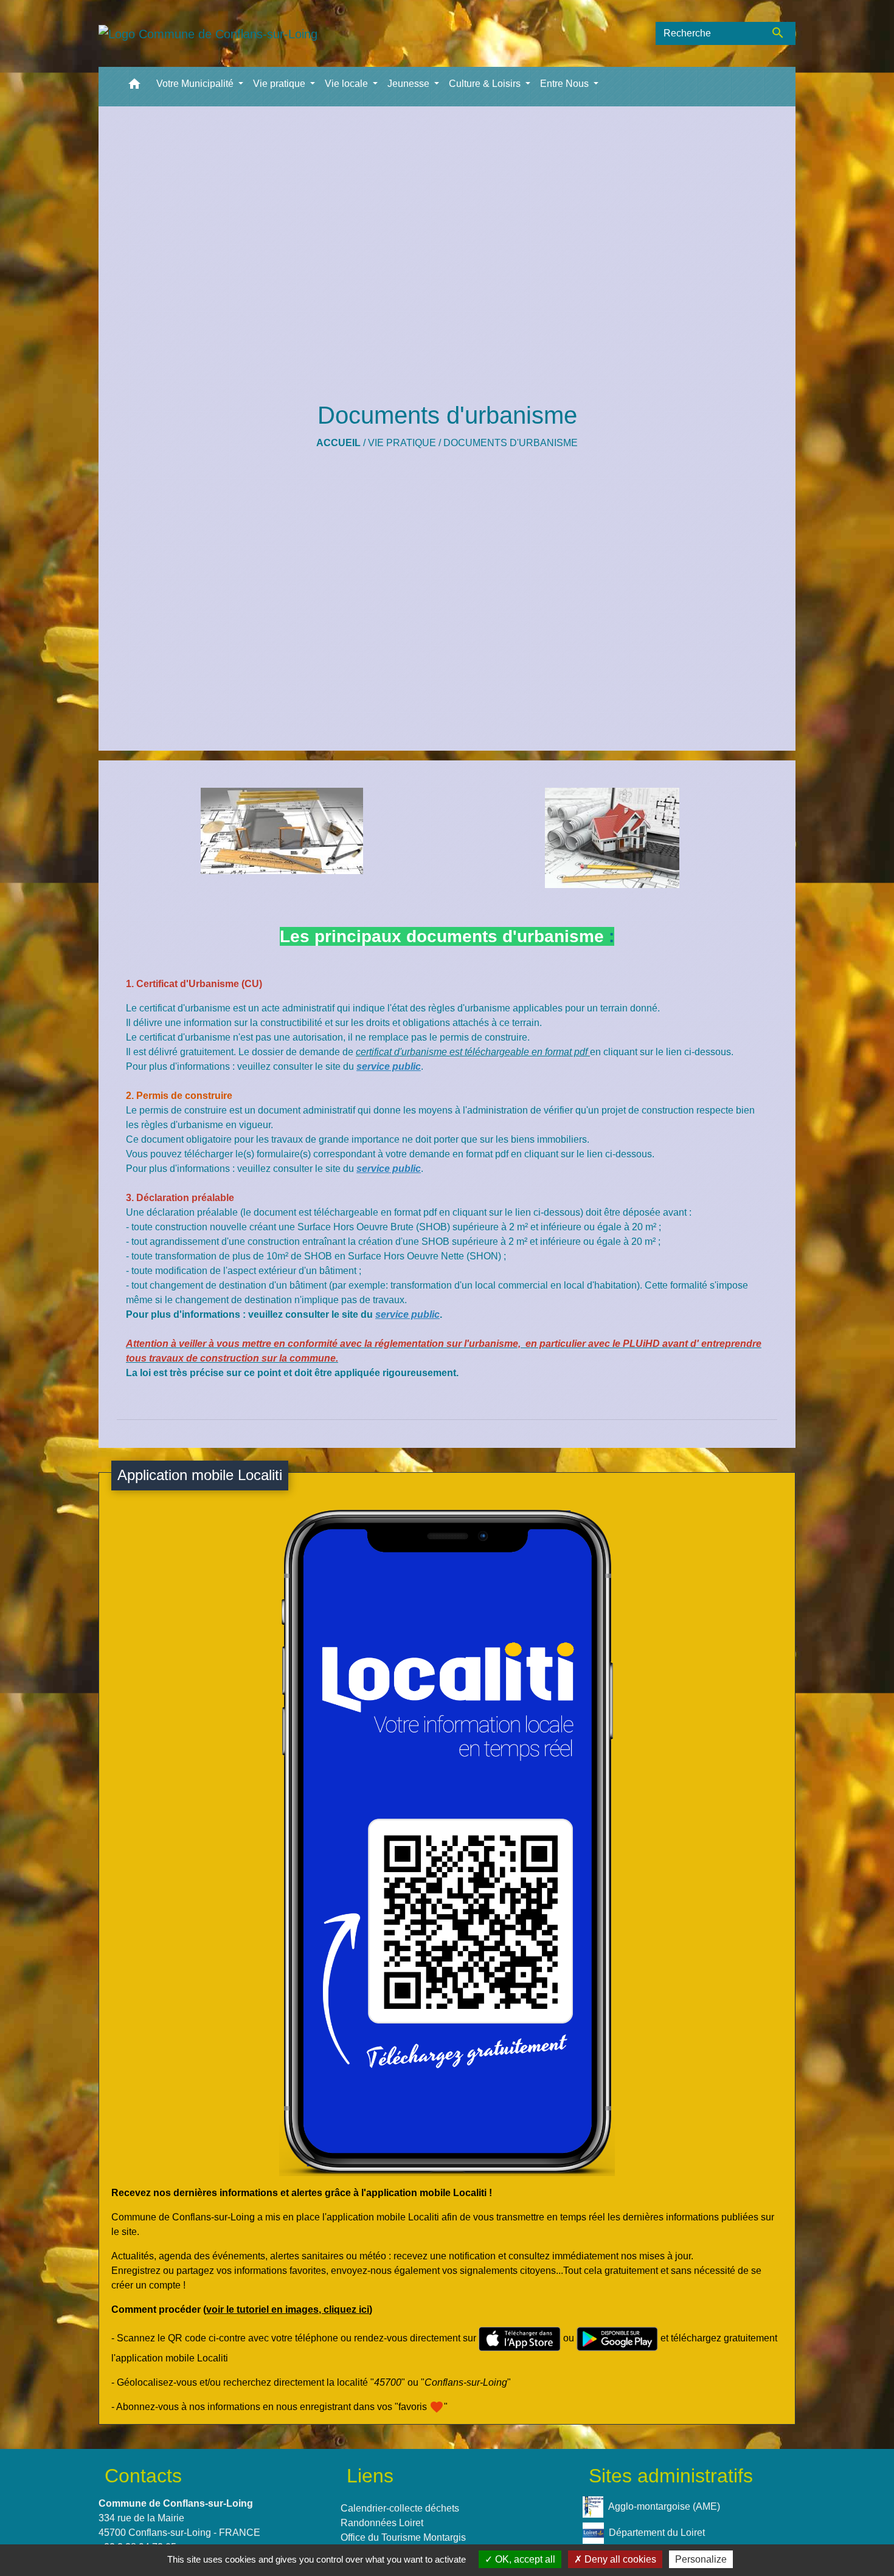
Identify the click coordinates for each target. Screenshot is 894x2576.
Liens (370, 2476)
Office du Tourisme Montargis (403, 2537)
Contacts (143, 2476)
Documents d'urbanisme (511, 443)
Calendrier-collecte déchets (400, 2508)
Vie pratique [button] (280, 84)
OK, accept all (524, 2559)
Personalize (701, 2559)
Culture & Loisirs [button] (486, 84)
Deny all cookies (619, 2559)
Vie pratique (402, 443)
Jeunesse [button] (410, 84)
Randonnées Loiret (382, 2523)
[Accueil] (208, 33)
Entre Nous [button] (566, 84)
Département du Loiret (657, 2533)
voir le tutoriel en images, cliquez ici (288, 2309)
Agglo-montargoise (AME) (664, 2506)
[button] (134, 87)
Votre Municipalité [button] (196, 84)
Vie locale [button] (348, 84)
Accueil (338, 443)
